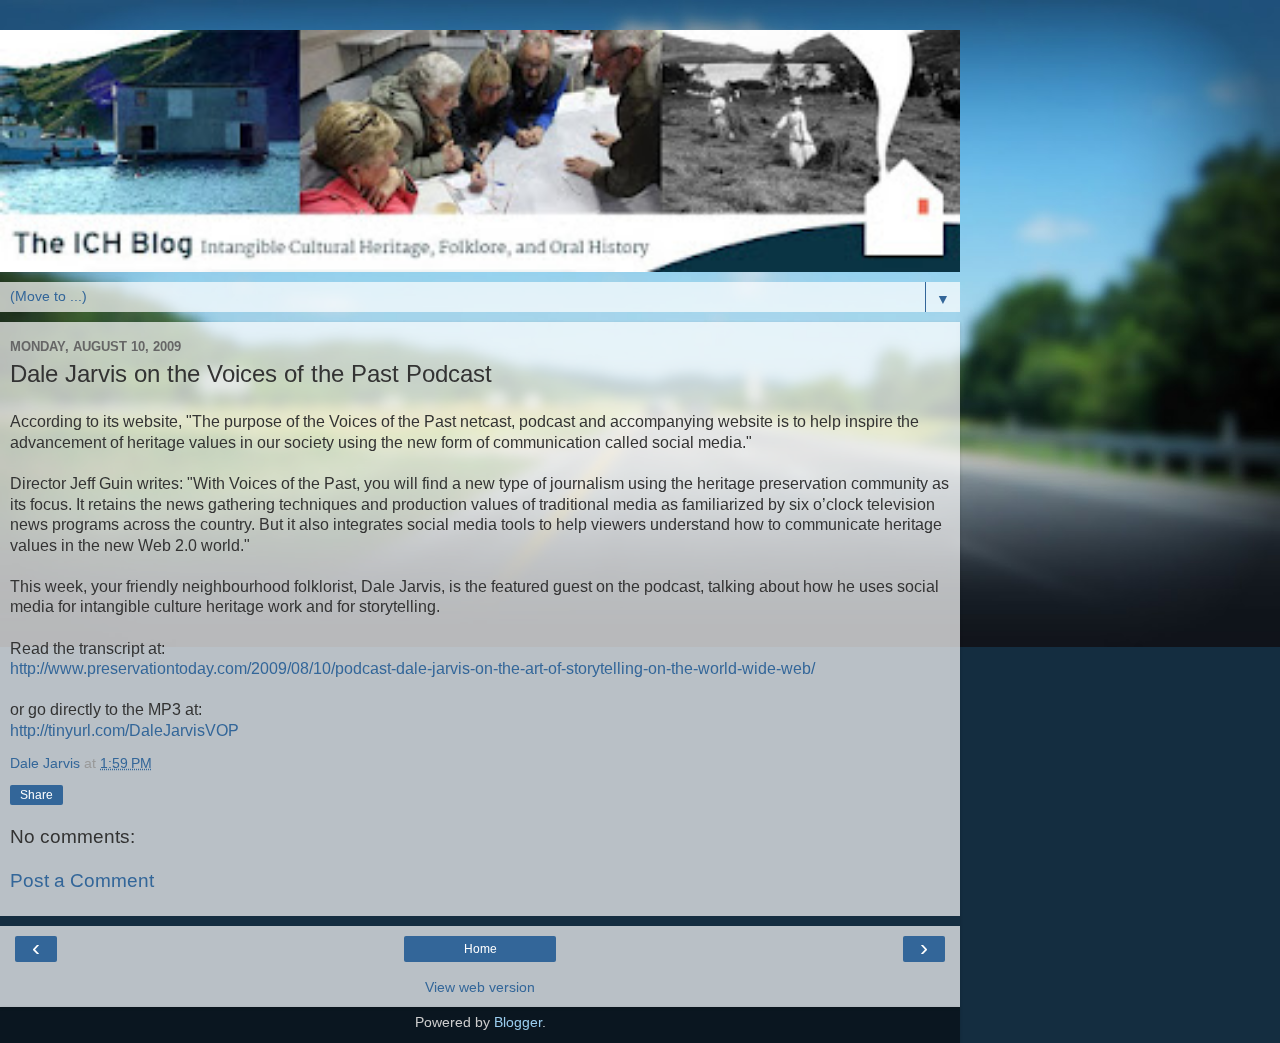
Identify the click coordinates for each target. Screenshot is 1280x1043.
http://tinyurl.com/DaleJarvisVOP (124, 730)
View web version (480, 987)
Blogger (518, 1022)
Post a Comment (82, 880)
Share (36, 795)
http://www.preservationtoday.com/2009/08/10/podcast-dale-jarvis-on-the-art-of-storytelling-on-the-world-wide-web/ (412, 668)
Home (480, 949)
